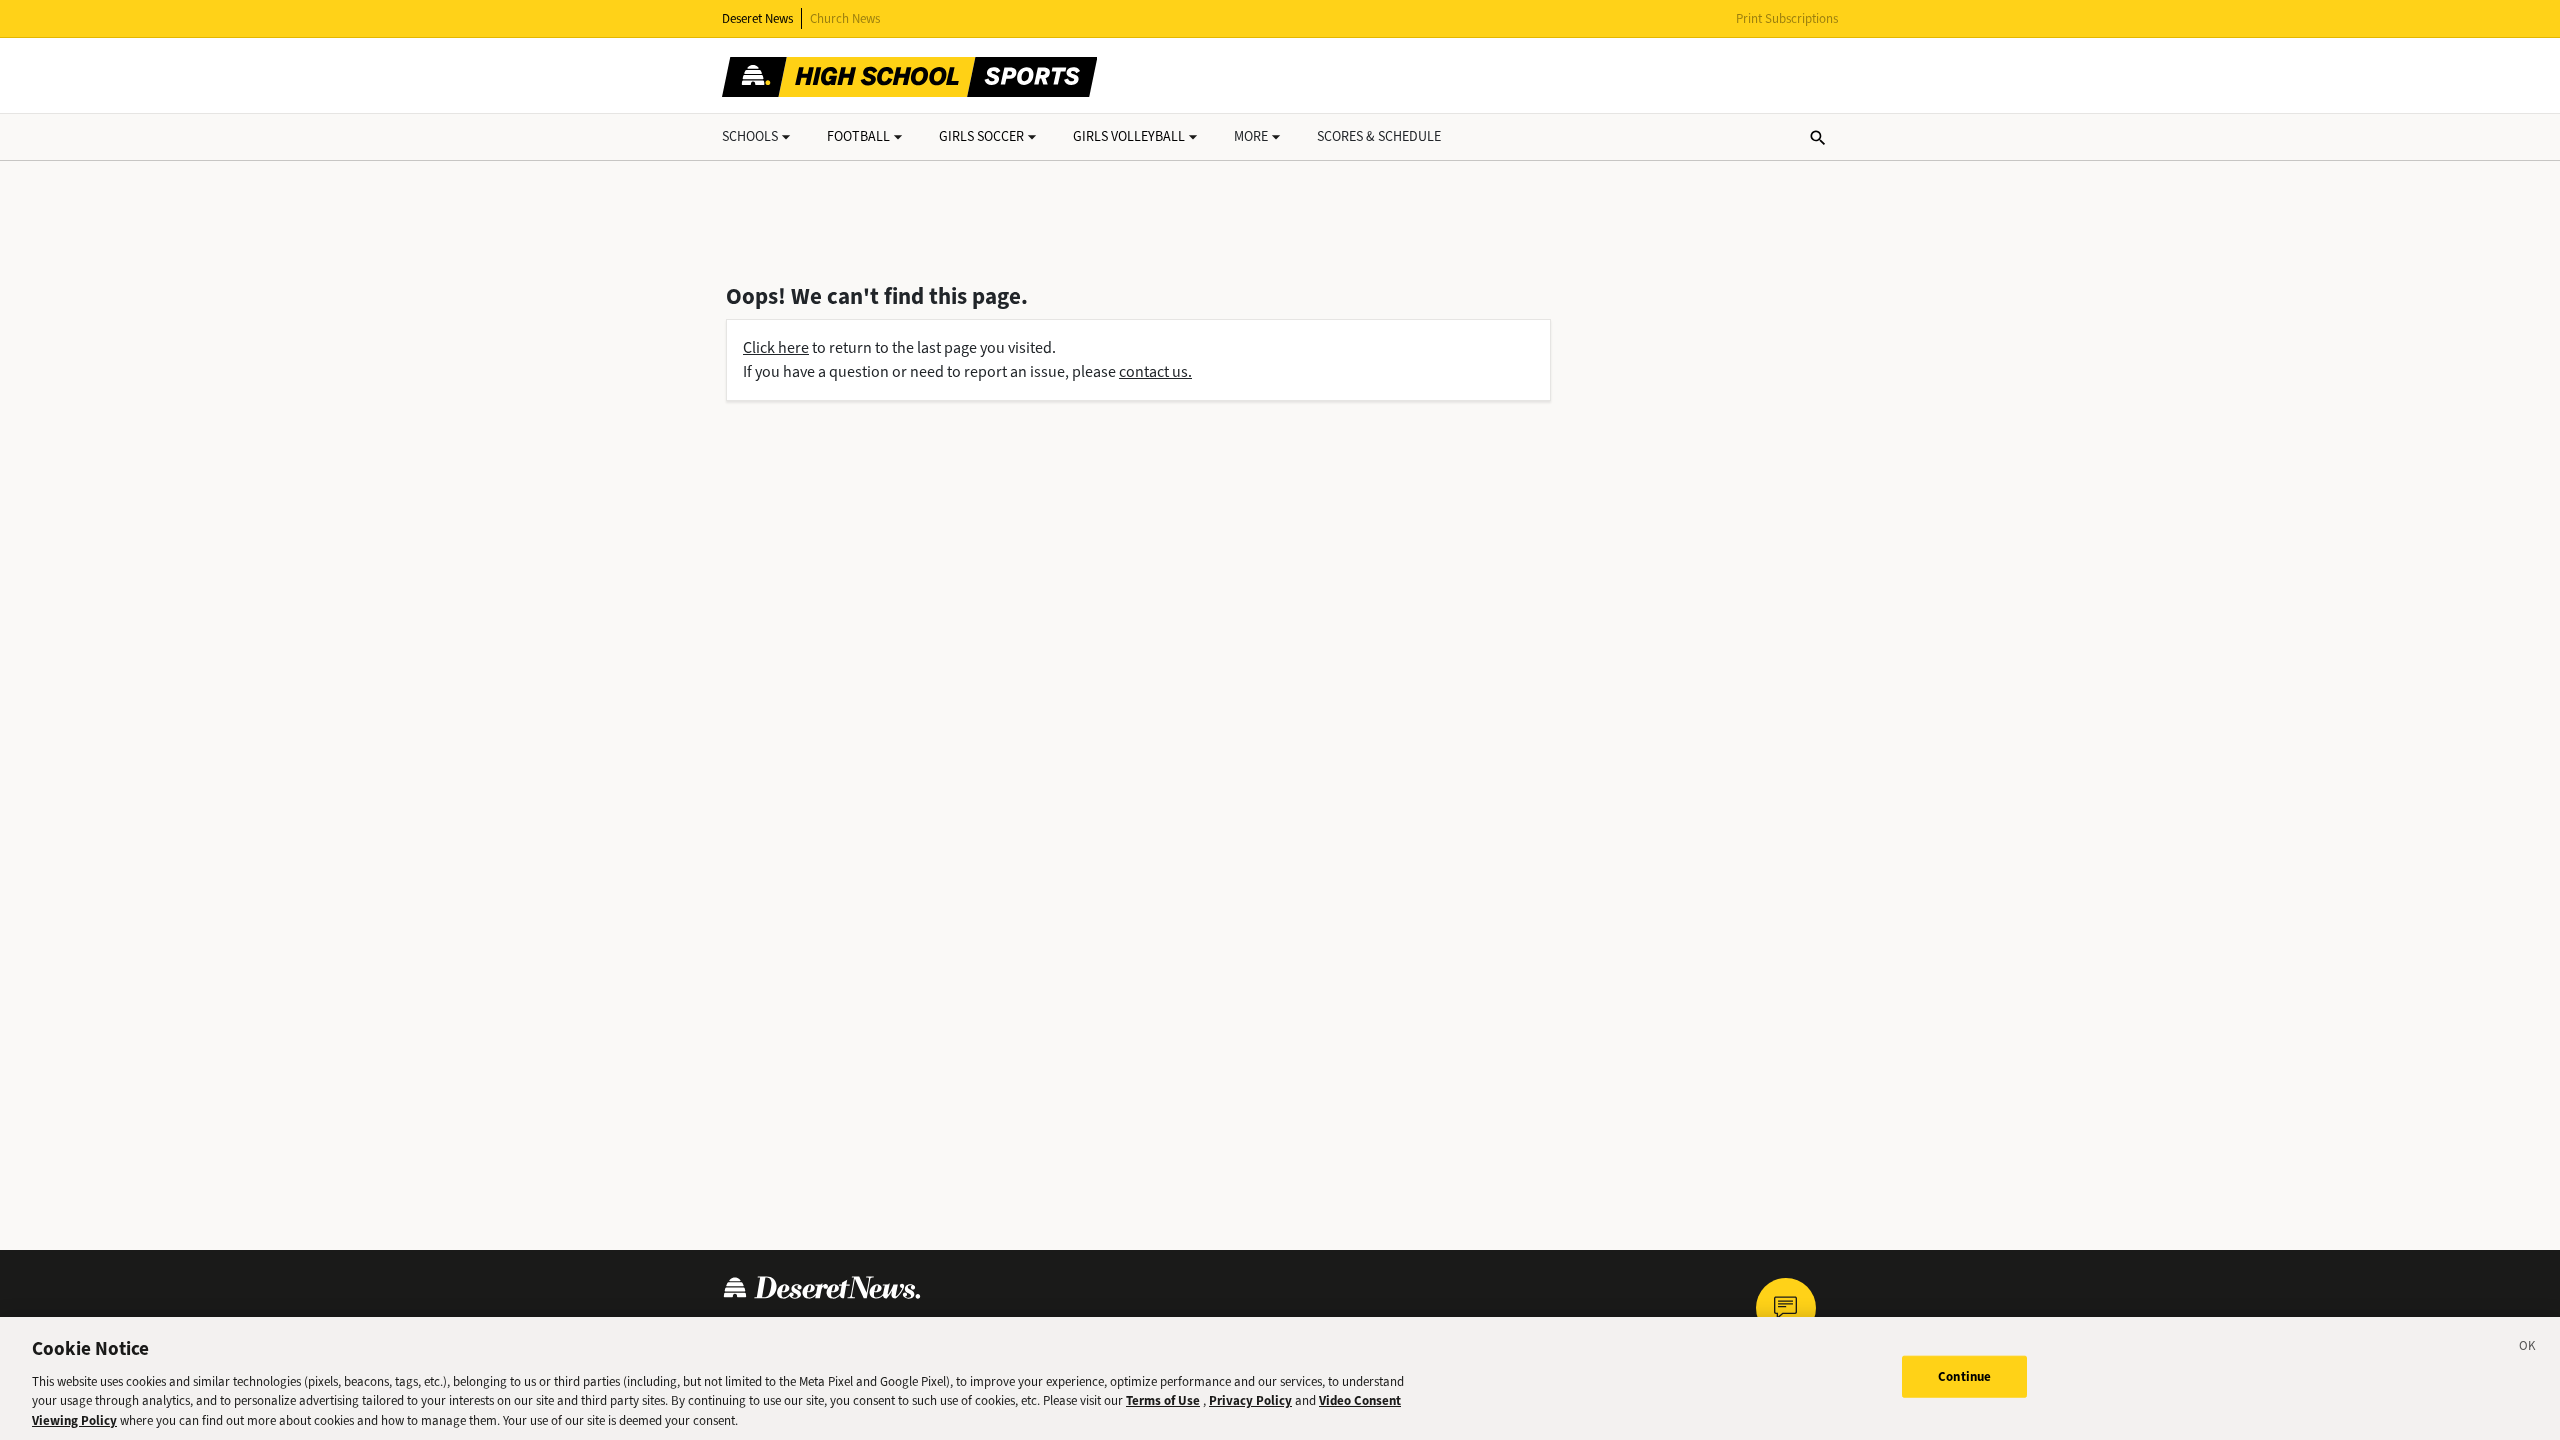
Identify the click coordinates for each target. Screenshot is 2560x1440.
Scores (1379, 136)
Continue (1964, 1376)
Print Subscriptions (1787, 18)
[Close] (2528, 1349)
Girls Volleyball (1129, 136)
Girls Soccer (981, 136)
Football (858, 136)
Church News (845, 18)
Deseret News (757, 18)
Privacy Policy (1250, 1400)
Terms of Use (1163, 1400)
